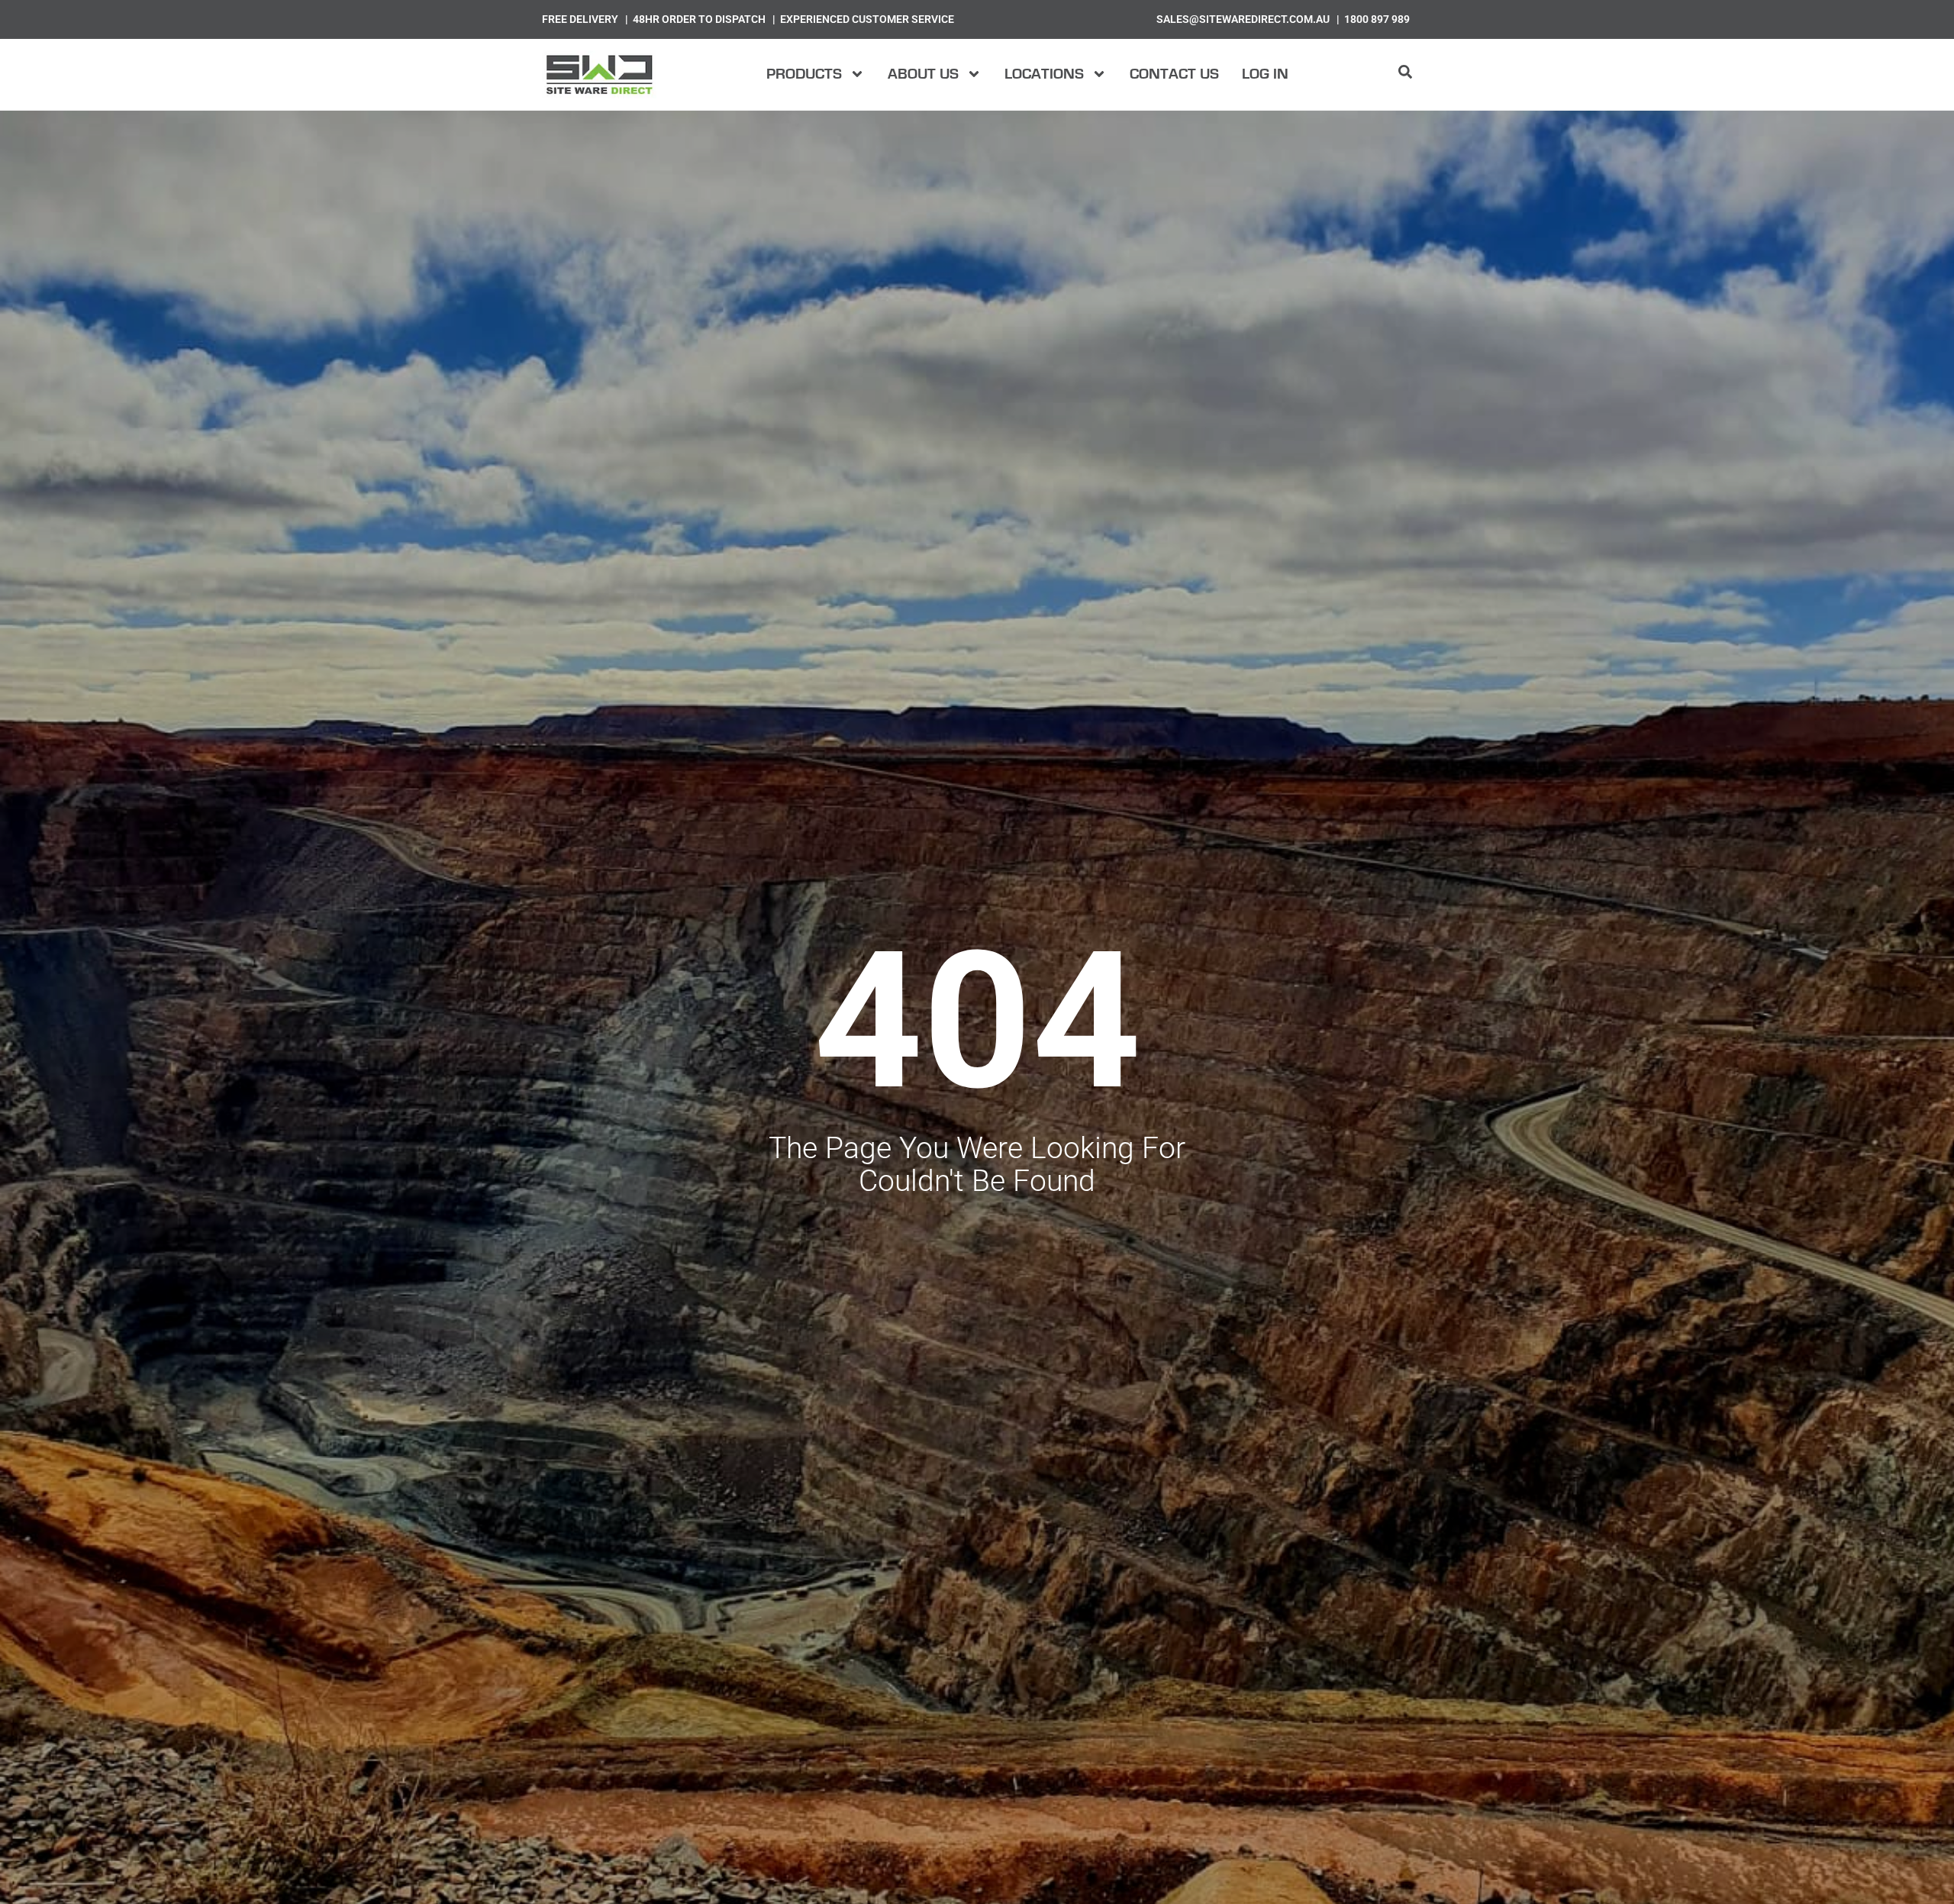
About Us (923, 74)
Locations (1044, 74)
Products (804, 74)
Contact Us (1174, 74)
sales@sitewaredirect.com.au (1243, 19)
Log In (1265, 74)
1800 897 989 (1377, 19)
